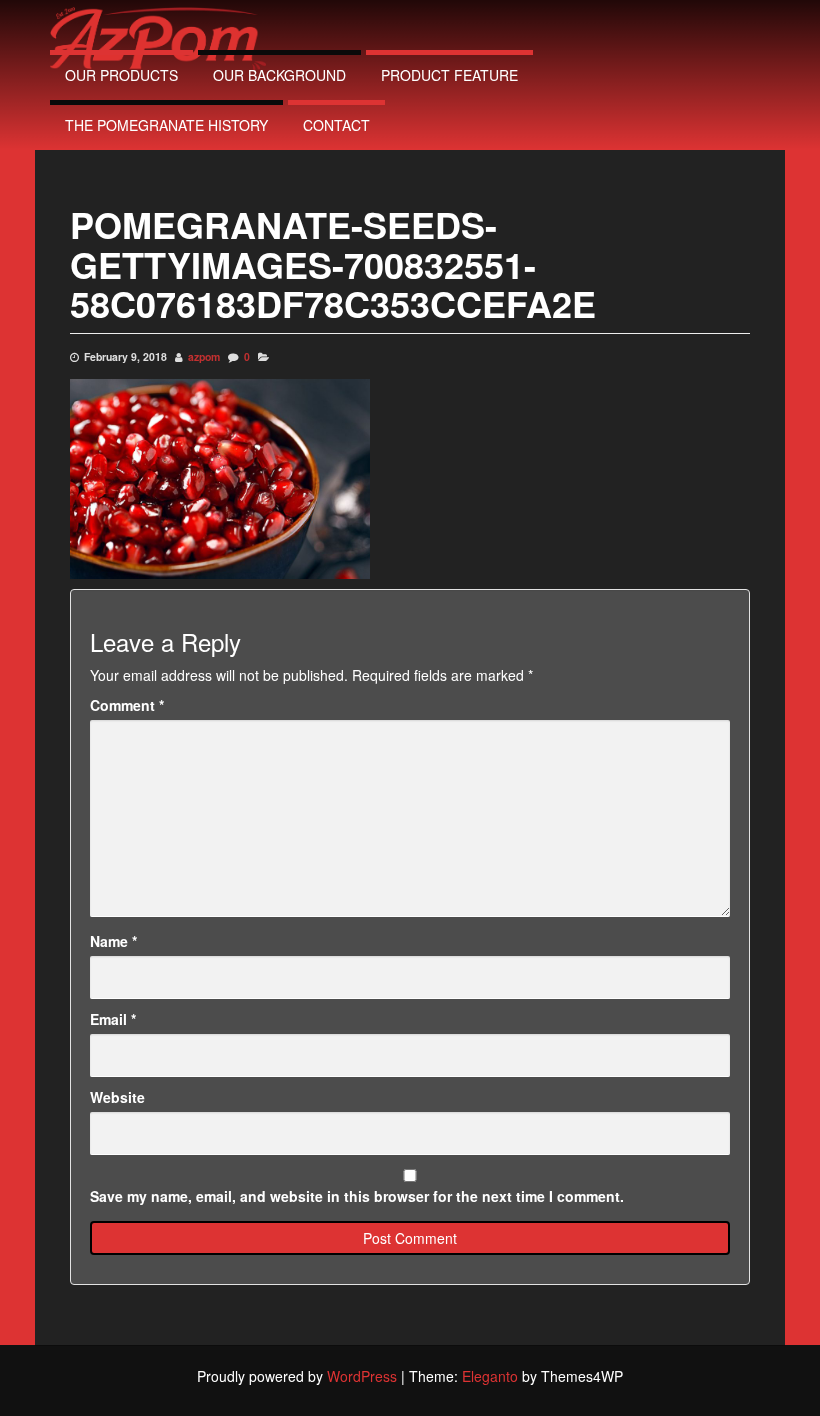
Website (117, 1097)
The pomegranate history (166, 125)
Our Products (121, 75)
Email (113, 1019)
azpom (204, 356)
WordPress (362, 1376)
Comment (127, 705)
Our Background (279, 75)
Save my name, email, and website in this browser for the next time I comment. (357, 1196)
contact (336, 125)
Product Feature (449, 75)
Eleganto (490, 1376)
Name (113, 941)
